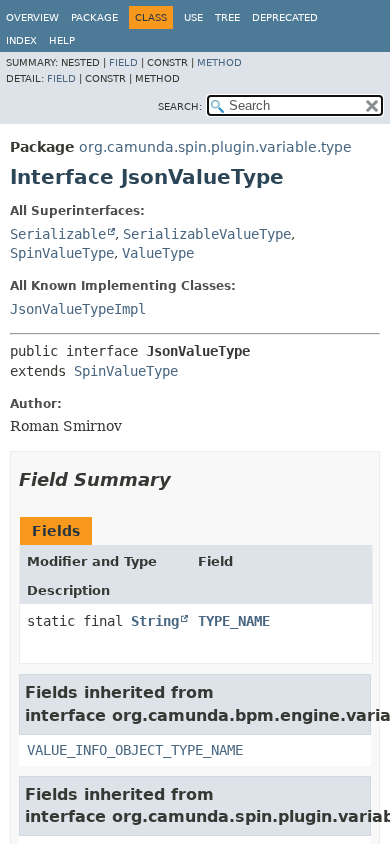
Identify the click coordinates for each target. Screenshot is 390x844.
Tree (227, 17)
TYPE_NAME (234, 621)
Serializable (58, 234)
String (155, 621)
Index (21, 40)
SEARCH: (180, 106)
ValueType (158, 253)
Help (62, 40)
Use (193, 17)
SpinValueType (62, 253)
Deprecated (285, 17)
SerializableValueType (207, 234)
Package (94, 17)
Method (219, 62)
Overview (32, 17)
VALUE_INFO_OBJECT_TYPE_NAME (135, 750)
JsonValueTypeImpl (78, 309)
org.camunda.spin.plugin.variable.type (215, 147)
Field (123, 62)
